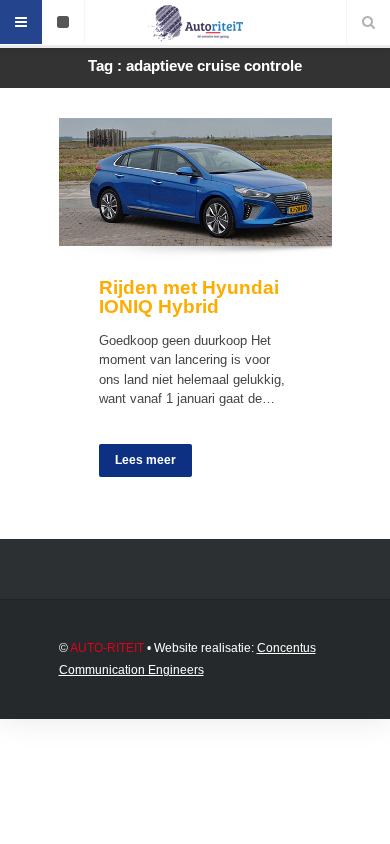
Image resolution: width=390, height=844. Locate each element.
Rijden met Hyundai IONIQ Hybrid (189, 297)
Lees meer (145, 460)
